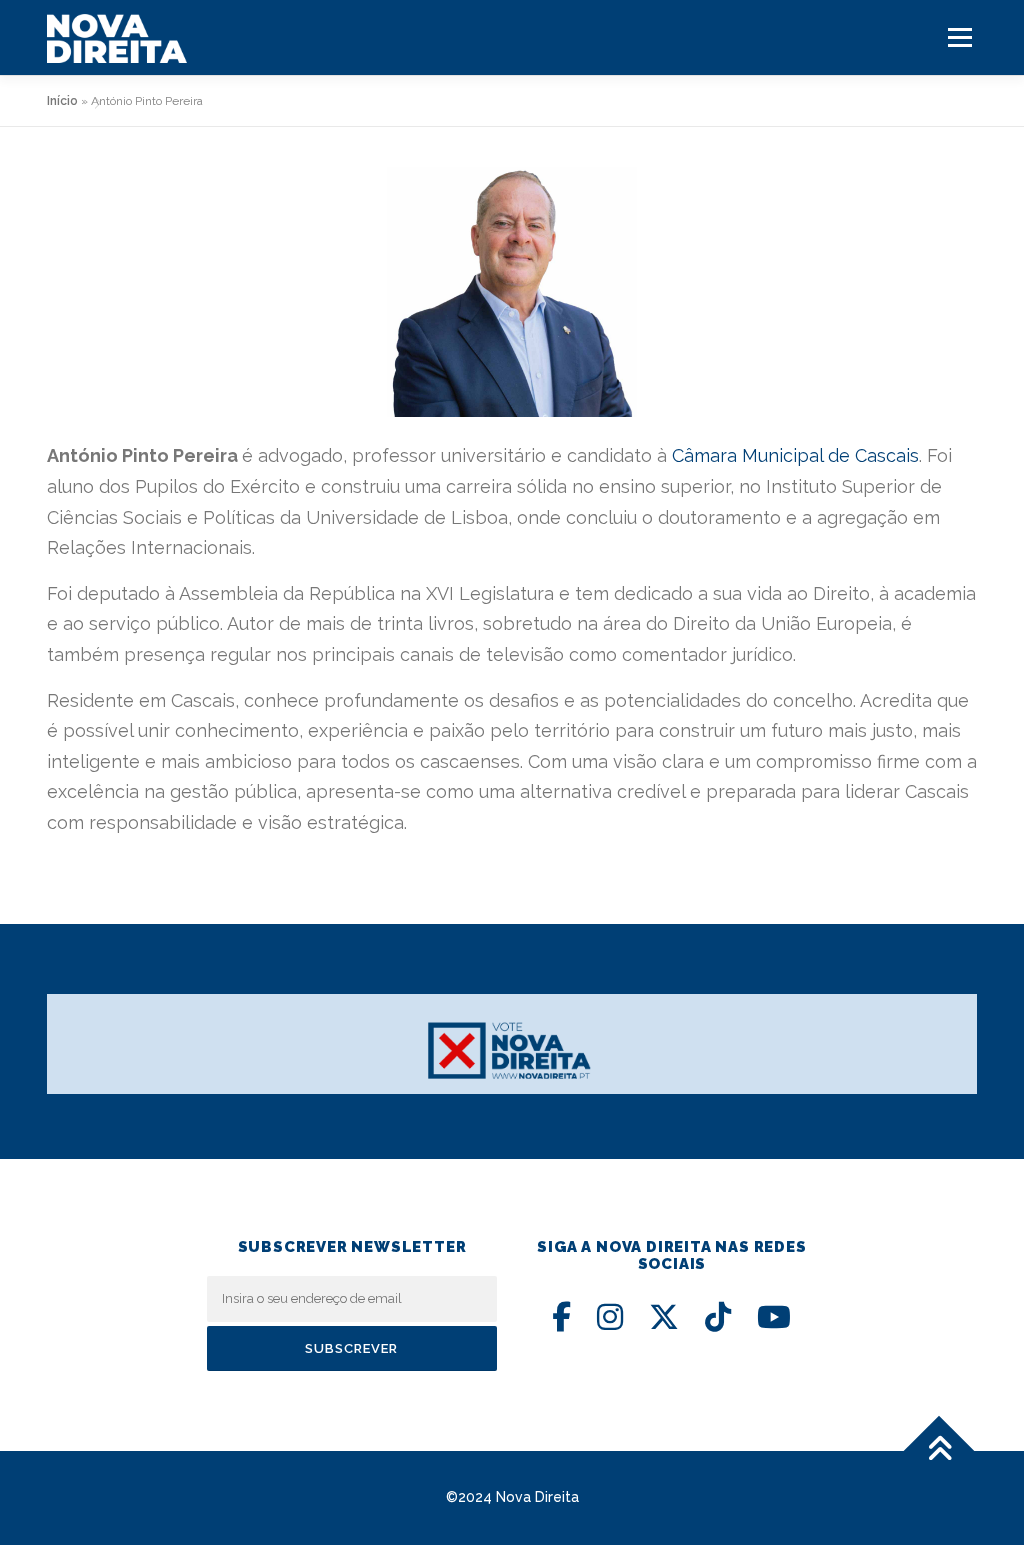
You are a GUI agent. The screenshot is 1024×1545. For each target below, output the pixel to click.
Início (62, 101)
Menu (959, 37)
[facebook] (561, 1317)
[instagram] (610, 1317)
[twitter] (664, 1317)
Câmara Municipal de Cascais (795, 455)
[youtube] (774, 1317)
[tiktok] (718, 1317)
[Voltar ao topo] (939, 1450)
